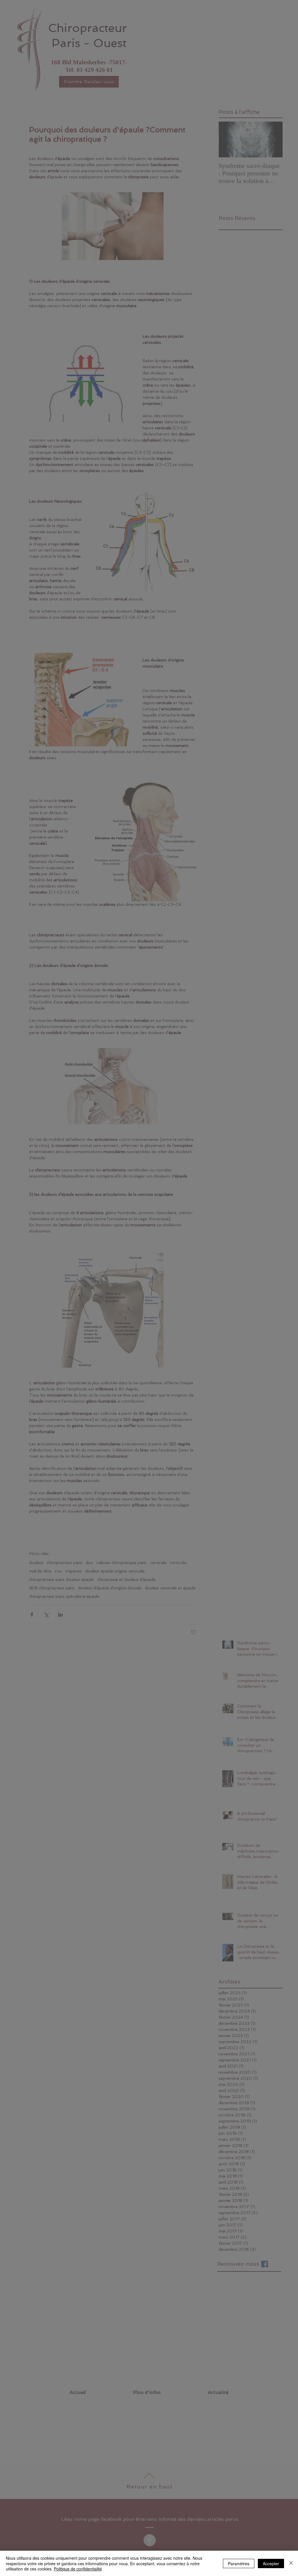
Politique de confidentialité (78, 2569)
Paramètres (239, 2563)
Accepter (271, 2563)
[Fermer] (291, 2563)
